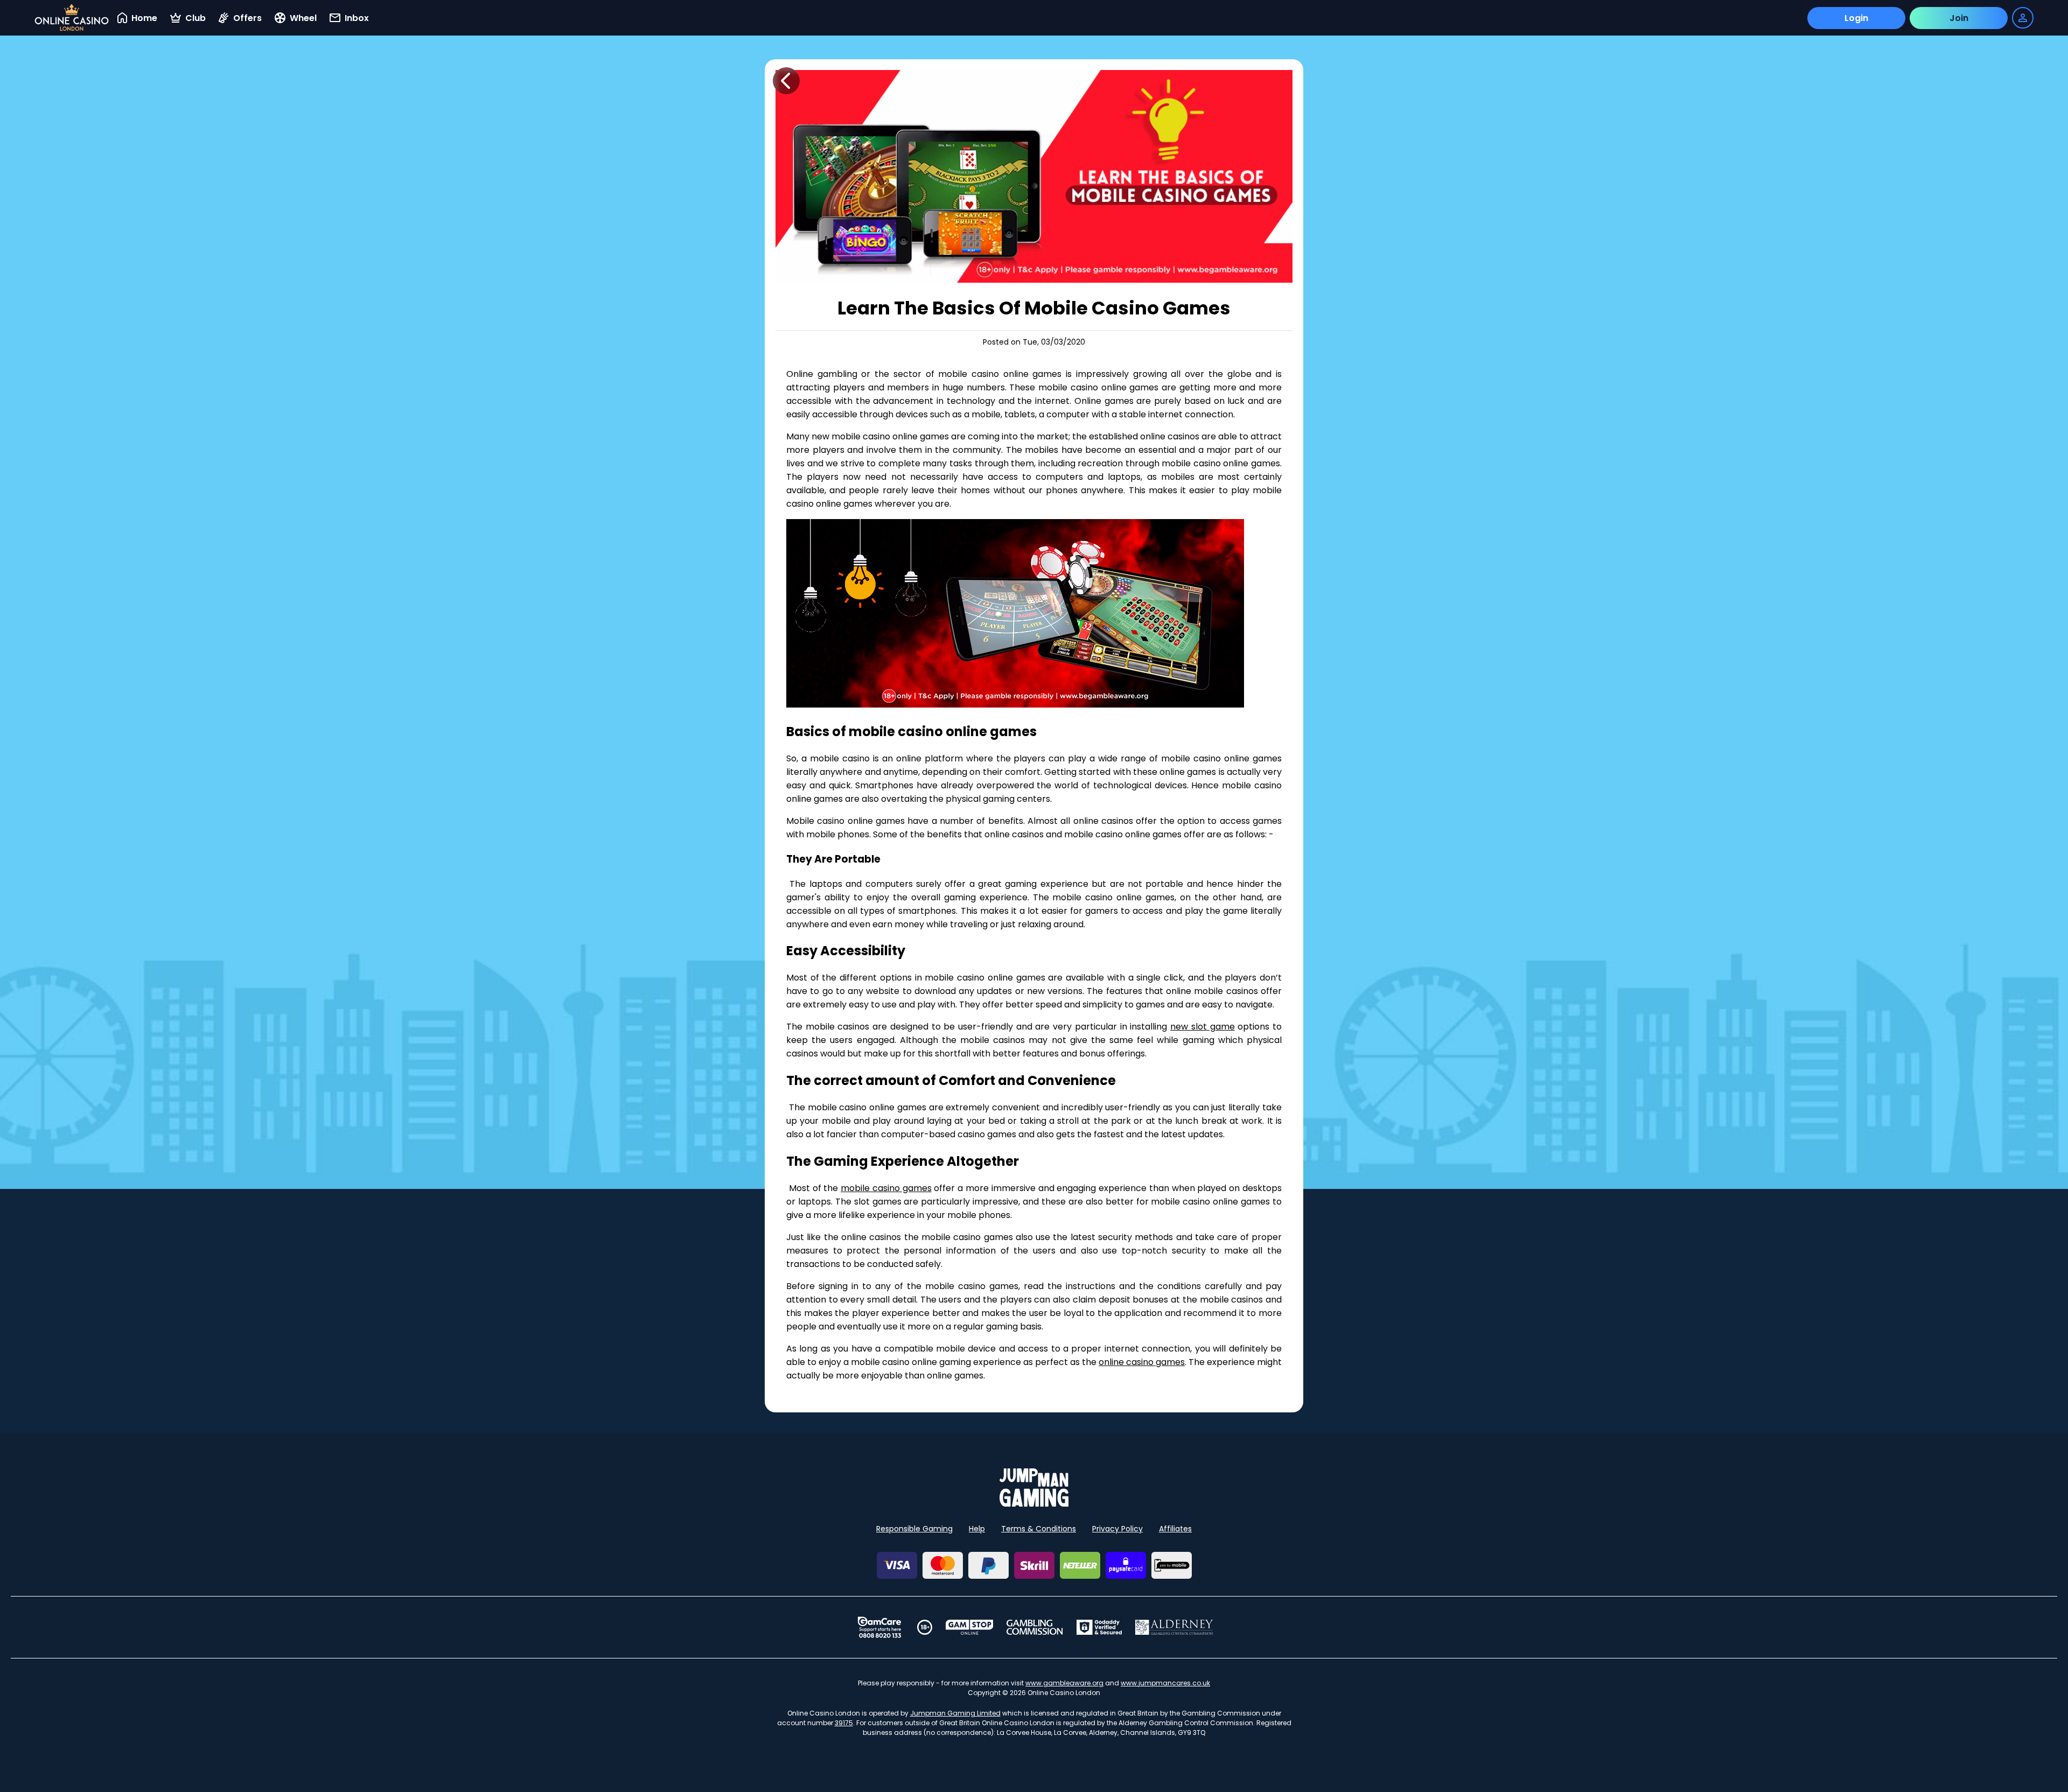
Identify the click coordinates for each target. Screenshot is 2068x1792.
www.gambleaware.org (1064, 1683)
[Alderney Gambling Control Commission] (1174, 1627)
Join (1959, 18)
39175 (844, 1723)
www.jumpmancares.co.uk (1165, 1683)
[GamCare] (879, 1627)
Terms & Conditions (1039, 1529)
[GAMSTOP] (970, 1627)
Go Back (786, 81)
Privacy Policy (1117, 1529)
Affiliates (1175, 1529)
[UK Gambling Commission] (1035, 1627)
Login (1856, 18)
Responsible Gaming (914, 1529)
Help (977, 1529)
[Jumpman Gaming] (1034, 1504)
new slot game (1202, 1027)
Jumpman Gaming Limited (955, 1713)
